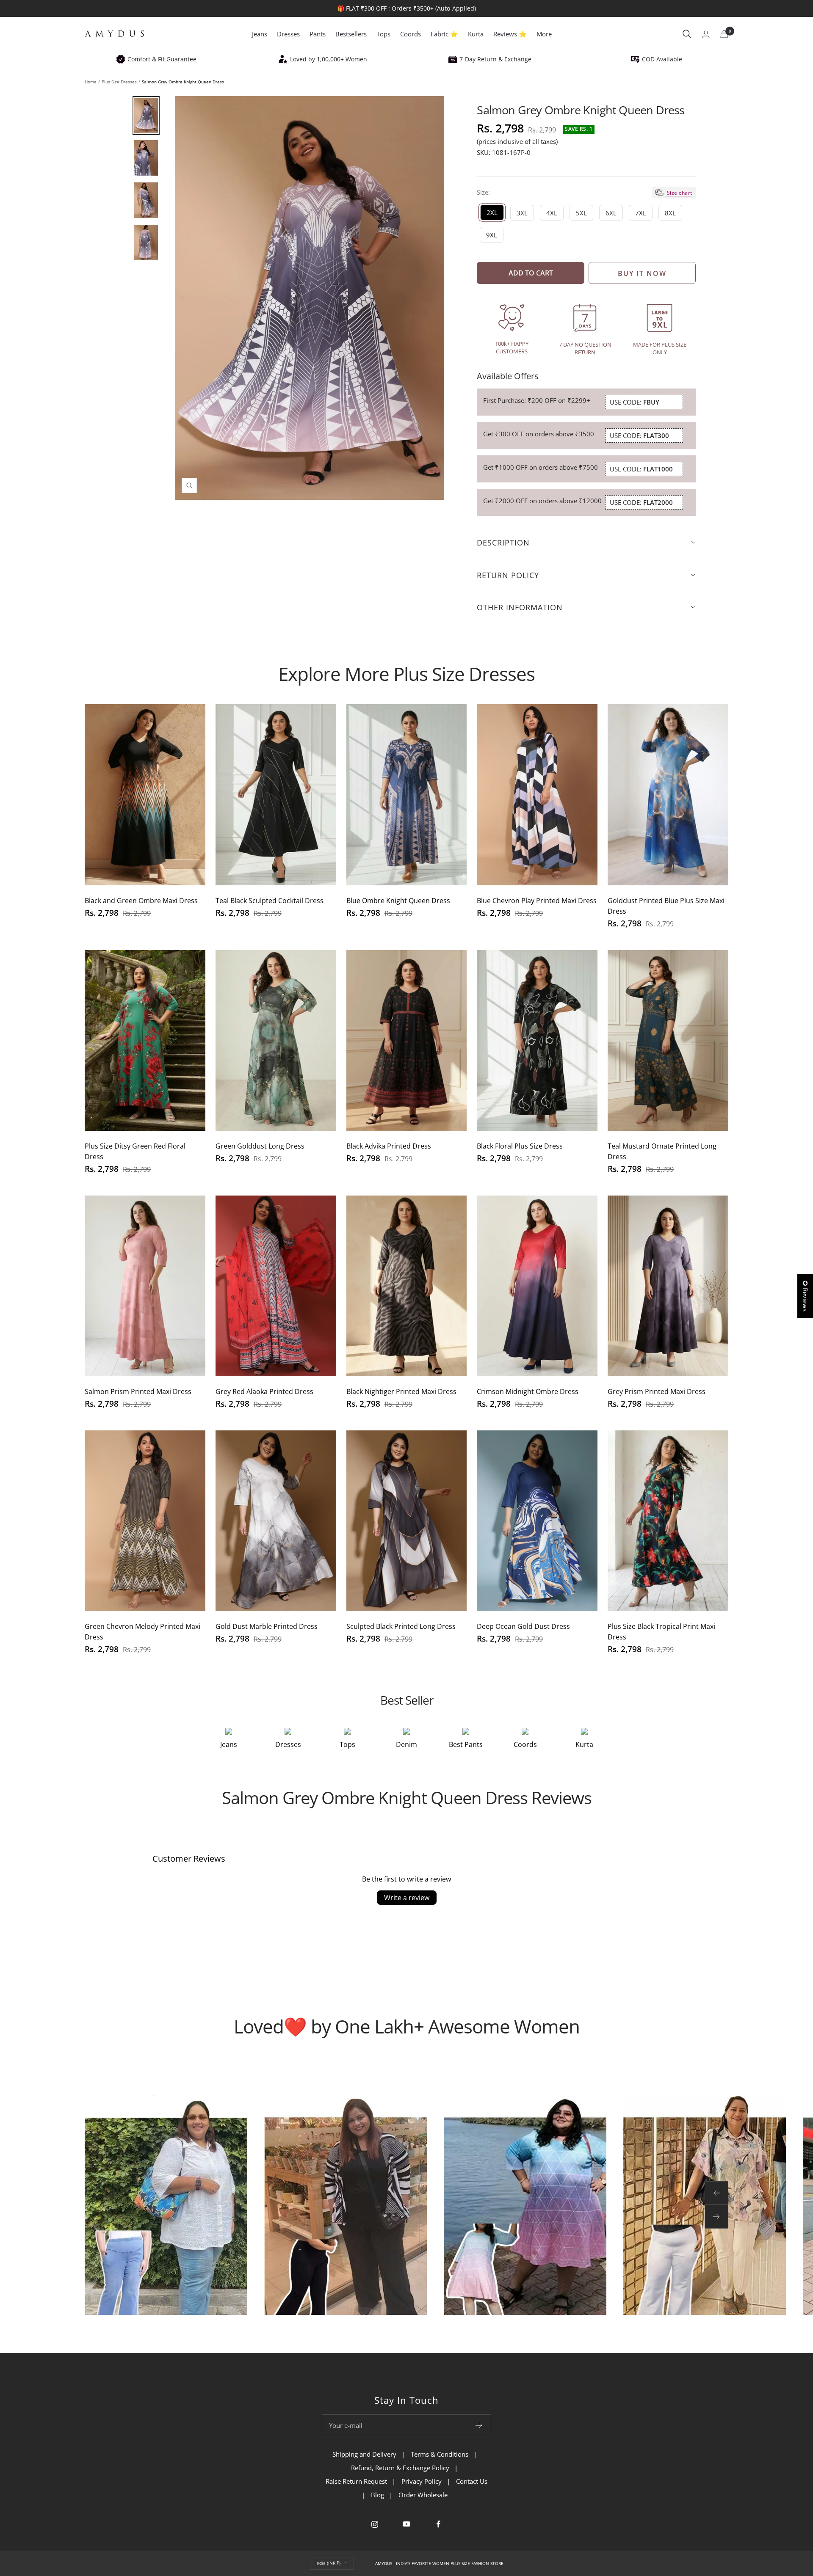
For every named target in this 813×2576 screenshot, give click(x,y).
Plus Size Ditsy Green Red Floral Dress (135, 1151)
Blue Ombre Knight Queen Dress (398, 901)
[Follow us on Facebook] (438, 2524)
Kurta (476, 34)
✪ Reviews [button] (805, 1296)
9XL (492, 235)
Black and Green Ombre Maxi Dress (141, 901)
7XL (641, 213)
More (544, 34)
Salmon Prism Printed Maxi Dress (138, 1391)
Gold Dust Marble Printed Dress (267, 1626)
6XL (611, 213)
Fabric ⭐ (444, 34)
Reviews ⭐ (510, 34)
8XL (670, 213)
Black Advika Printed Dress (389, 1146)
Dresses (288, 34)
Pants (318, 34)
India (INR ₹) (328, 2563)
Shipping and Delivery (364, 2454)
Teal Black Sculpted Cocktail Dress (270, 901)
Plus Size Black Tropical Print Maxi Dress (661, 1632)
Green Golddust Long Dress (260, 1146)
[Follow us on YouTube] (407, 2524)
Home (91, 82)
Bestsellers (351, 34)
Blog (377, 2495)
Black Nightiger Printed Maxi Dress (401, 1391)
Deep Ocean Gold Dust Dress (523, 1626)
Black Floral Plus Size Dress (520, 1146)
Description (503, 543)
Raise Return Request (356, 2481)
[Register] (479, 2425)
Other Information (520, 607)
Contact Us (472, 2481)
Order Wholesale (423, 2495)
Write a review (407, 1898)
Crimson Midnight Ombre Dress (528, 1391)
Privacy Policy (422, 2481)
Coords (411, 34)
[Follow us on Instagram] (375, 2524)
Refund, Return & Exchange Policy (400, 2468)
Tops (383, 34)
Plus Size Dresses (119, 82)
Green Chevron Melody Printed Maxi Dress (142, 1632)
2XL (492, 212)
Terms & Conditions (440, 2454)
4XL (552, 213)
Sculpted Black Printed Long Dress (401, 1626)
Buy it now (642, 273)
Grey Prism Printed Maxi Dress (657, 1391)
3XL (522, 213)
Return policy (508, 575)
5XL (581, 213)
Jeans (260, 34)
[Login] (706, 34)
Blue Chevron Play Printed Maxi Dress (537, 901)
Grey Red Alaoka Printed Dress (264, 1391)
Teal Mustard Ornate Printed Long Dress (662, 1151)
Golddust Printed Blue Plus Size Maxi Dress (666, 906)
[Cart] (724, 34)
